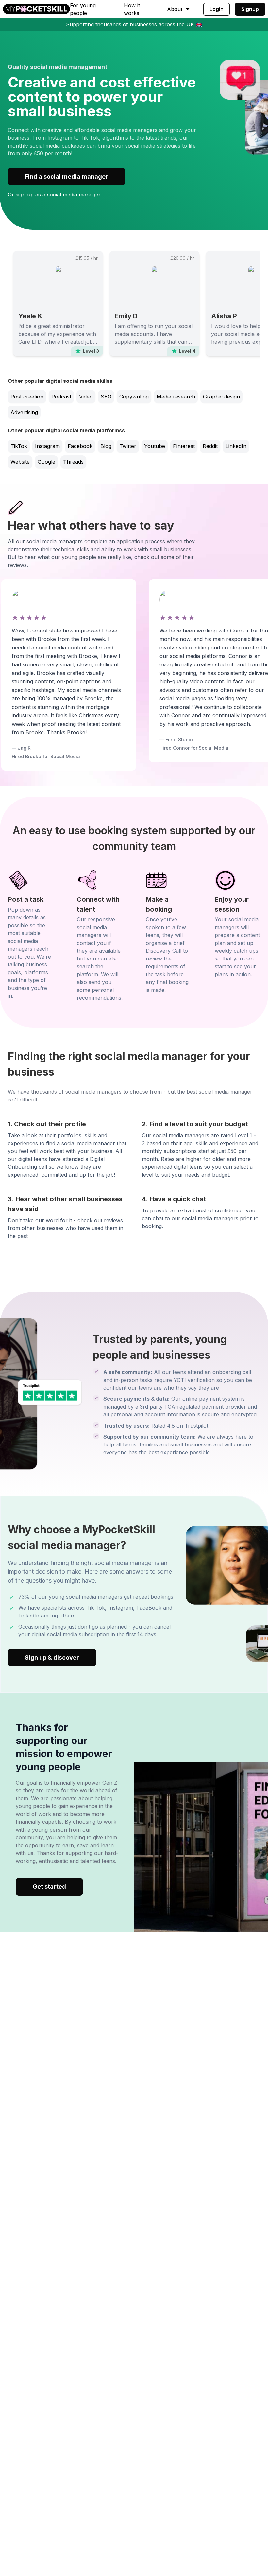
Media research (176, 397)
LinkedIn (236, 446)
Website (20, 462)
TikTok (19, 446)
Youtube (155, 446)
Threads (73, 462)
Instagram (47, 446)
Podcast (61, 397)
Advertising (24, 412)
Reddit (210, 446)
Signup (250, 9)
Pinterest (184, 446)
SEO (106, 397)
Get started (49, 1887)
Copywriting (134, 397)
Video (86, 397)
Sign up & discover (52, 1657)
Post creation (27, 397)
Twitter (128, 446)
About (175, 9)
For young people (83, 9)
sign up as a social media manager (58, 195)
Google (46, 462)
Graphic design (221, 397)
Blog (106, 446)
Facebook (80, 446)
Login (217, 9)
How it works (132, 9)
